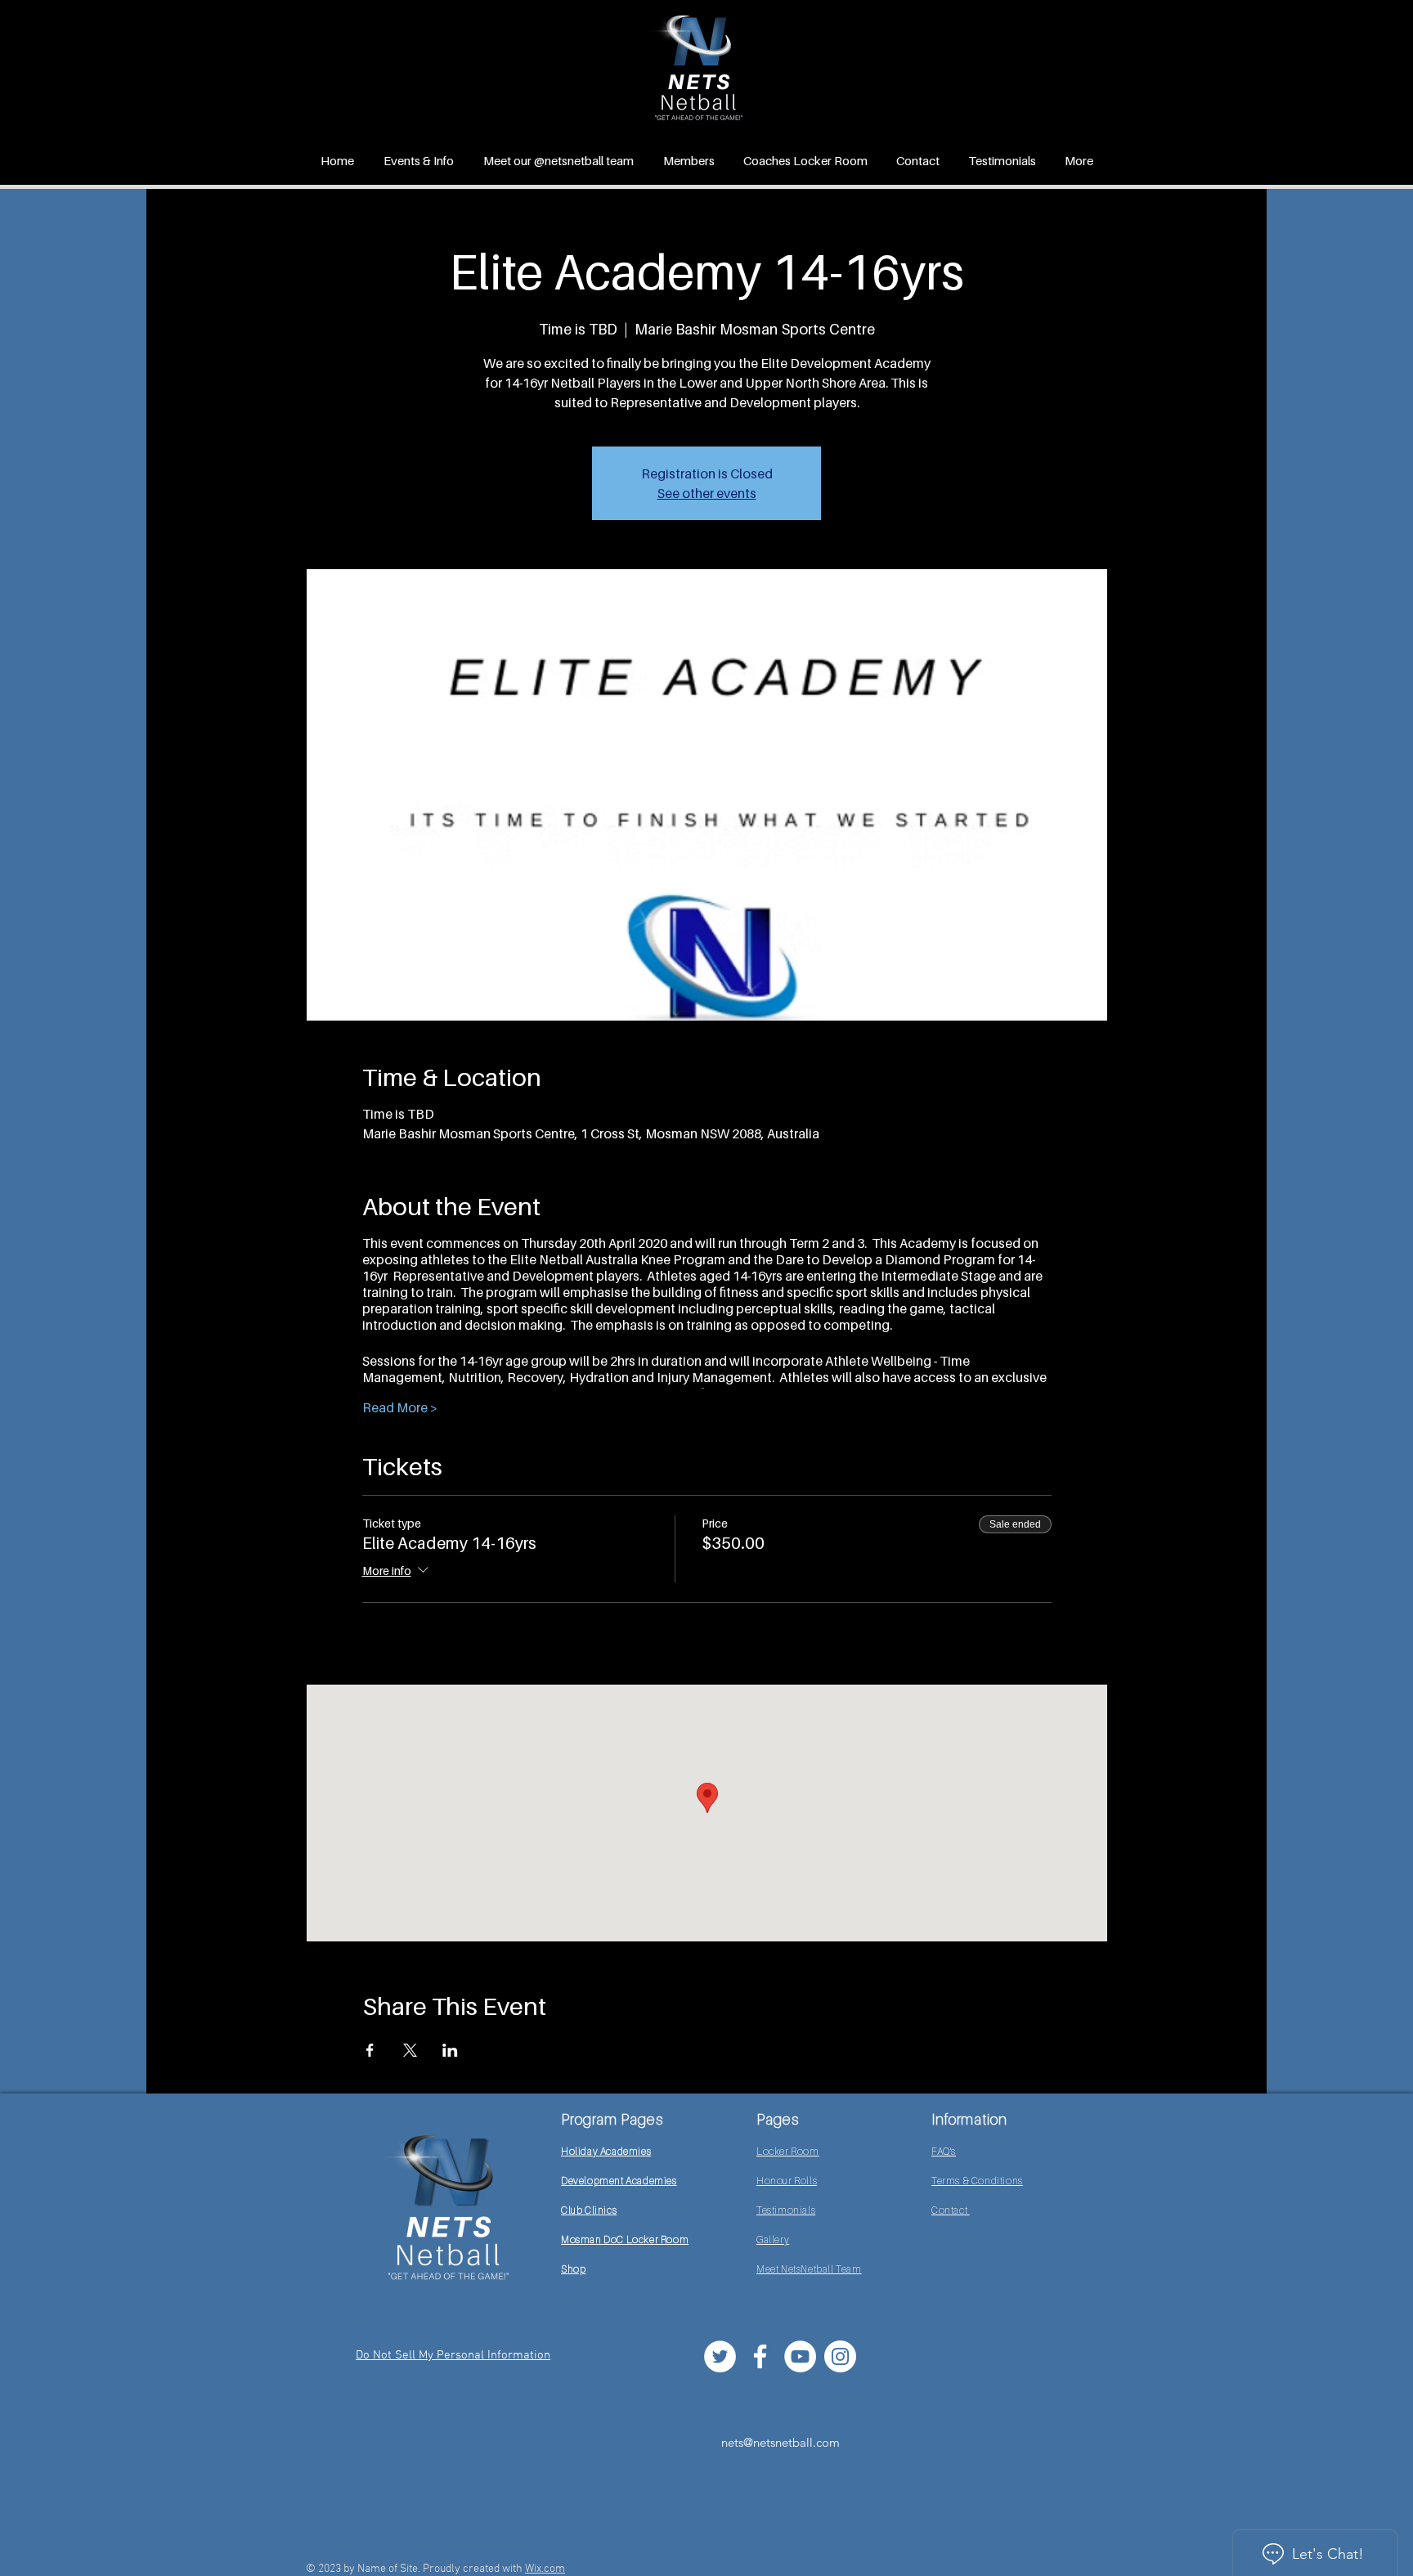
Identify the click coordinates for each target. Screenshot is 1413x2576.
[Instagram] (840, 2356)
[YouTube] (800, 2356)
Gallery (773, 2239)
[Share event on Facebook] (370, 2050)
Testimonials (786, 2210)
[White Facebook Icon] (760, 2356)
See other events (707, 493)
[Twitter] (720, 2356)
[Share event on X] (410, 2050)
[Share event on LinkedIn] (450, 2050)
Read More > (400, 1407)
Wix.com (545, 2569)
